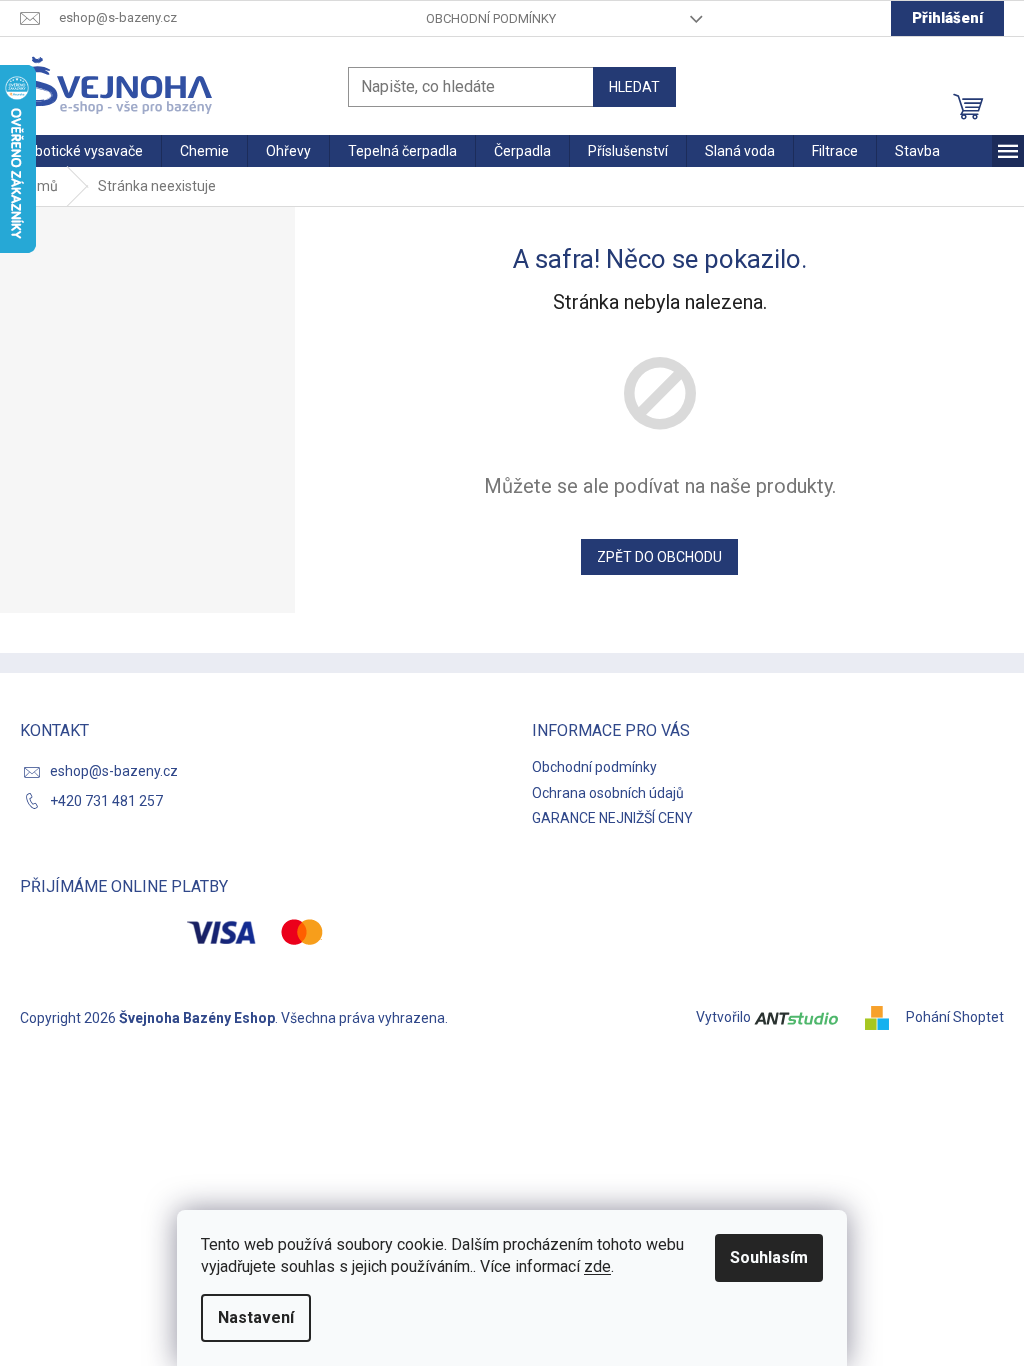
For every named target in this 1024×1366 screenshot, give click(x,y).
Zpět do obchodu (659, 557)
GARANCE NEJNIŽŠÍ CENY (612, 818)
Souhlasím (769, 1257)
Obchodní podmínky (491, 18)
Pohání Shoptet (955, 1017)
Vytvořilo (725, 1017)
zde (597, 1266)
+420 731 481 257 (106, 801)
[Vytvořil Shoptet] (884, 1017)
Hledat (634, 87)
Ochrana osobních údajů (608, 793)
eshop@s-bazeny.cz (114, 771)
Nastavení (256, 1317)
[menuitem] (80, 151)
